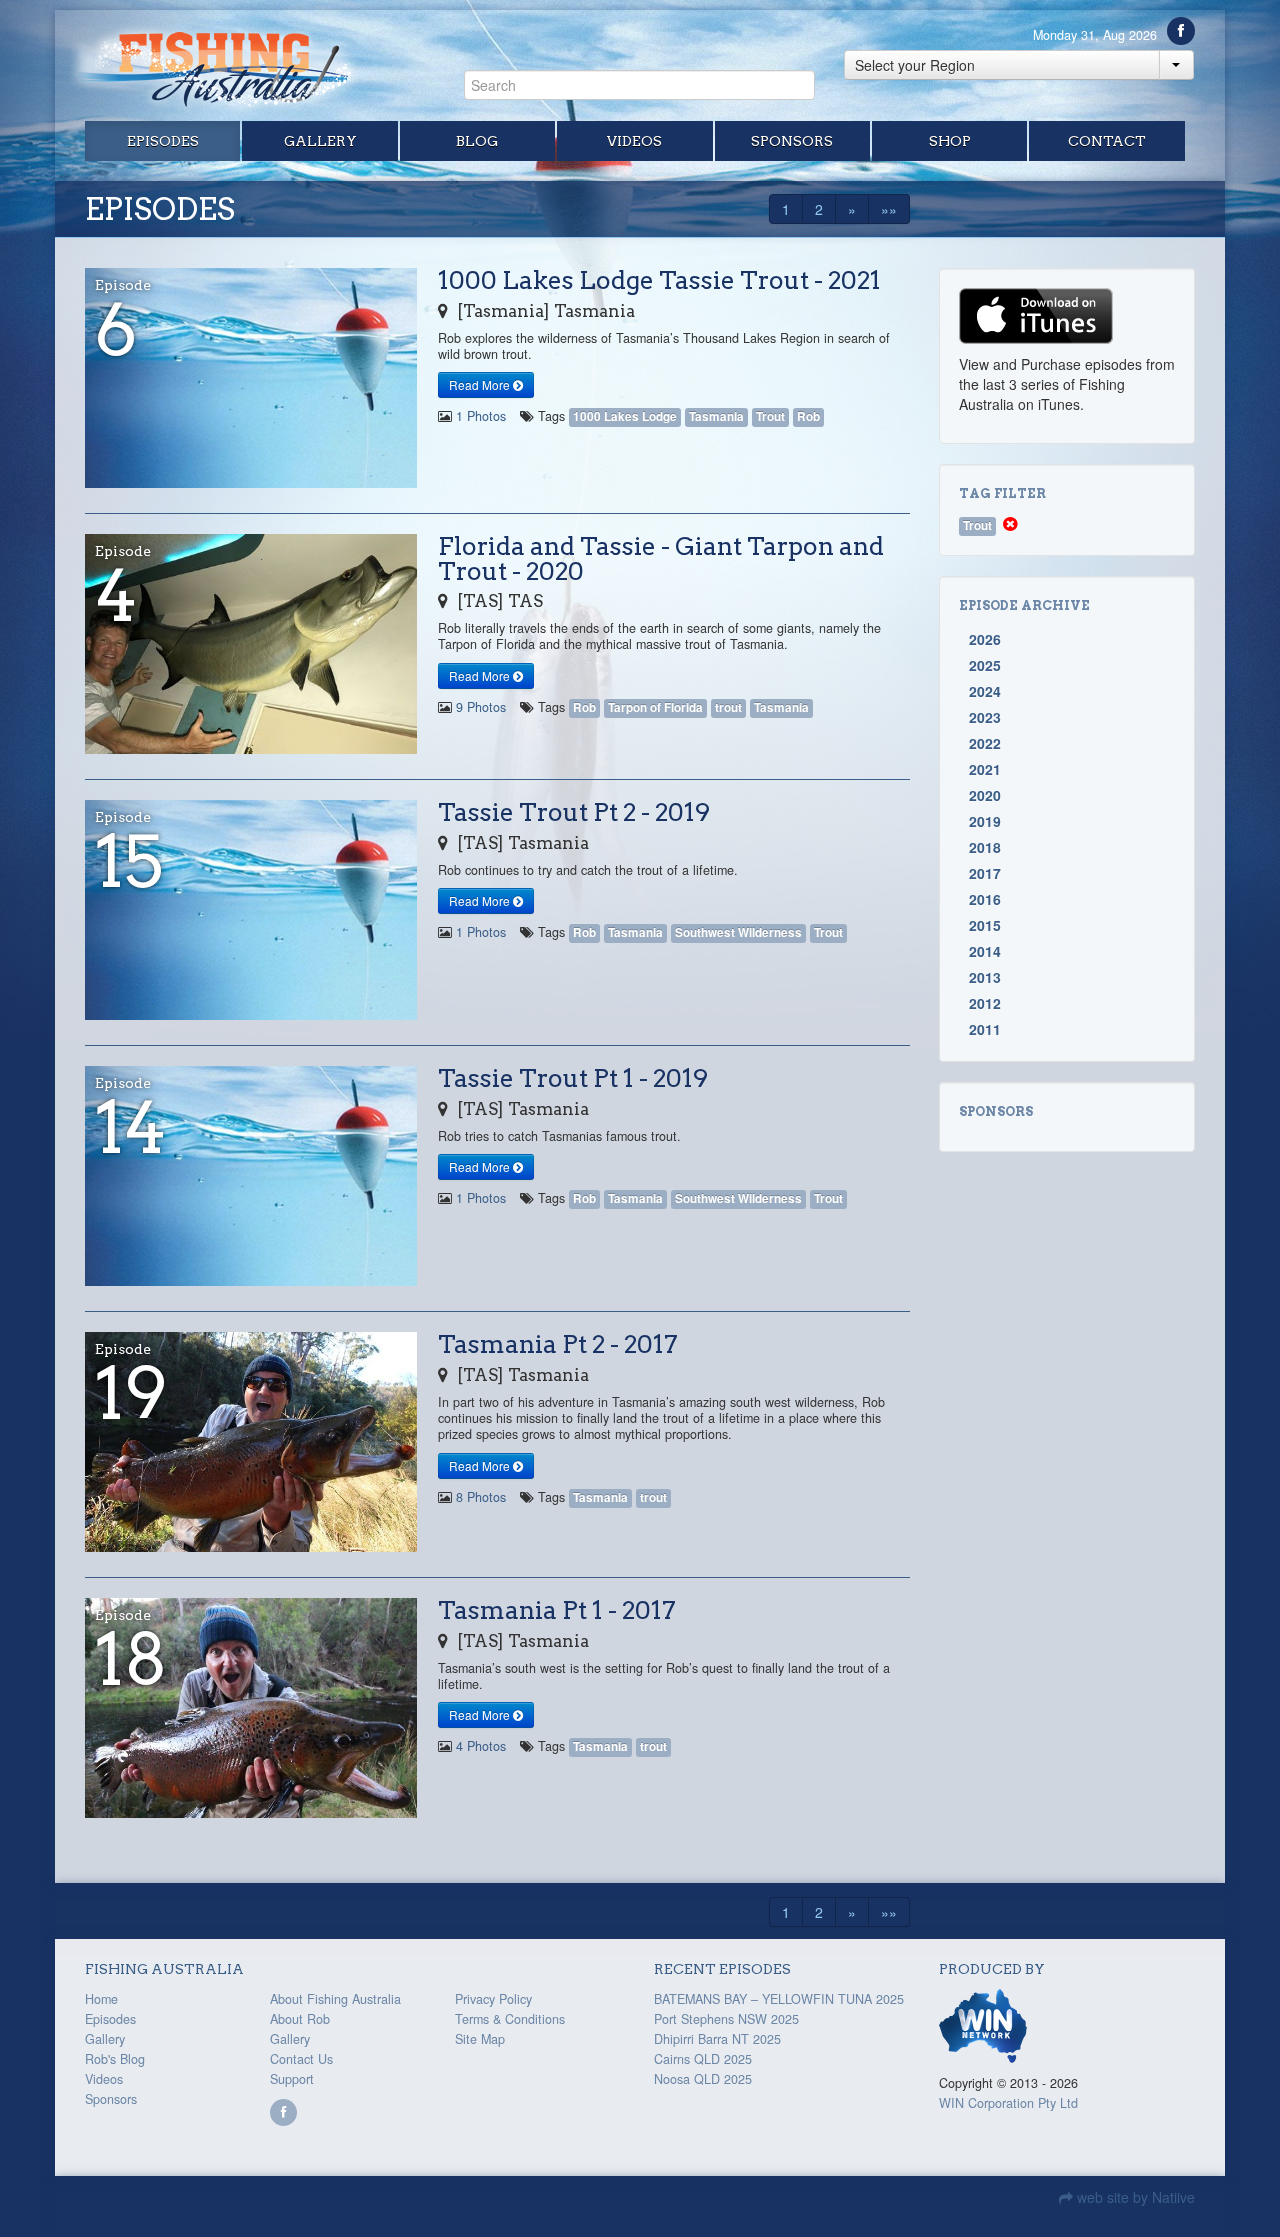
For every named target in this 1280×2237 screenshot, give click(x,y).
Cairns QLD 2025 (703, 2059)
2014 (985, 951)
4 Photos (481, 1746)
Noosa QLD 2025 (703, 2079)
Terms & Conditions (510, 2019)
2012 (985, 1003)
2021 (985, 769)
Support (292, 2079)
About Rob (300, 2019)
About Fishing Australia (335, 1999)
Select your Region (915, 65)
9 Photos (481, 707)
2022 (985, 743)
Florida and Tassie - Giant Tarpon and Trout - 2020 (661, 558)
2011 (985, 1029)
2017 (985, 873)
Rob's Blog (115, 2059)
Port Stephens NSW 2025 (726, 2019)
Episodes (163, 141)
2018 (985, 847)
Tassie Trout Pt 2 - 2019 (574, 812)
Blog (477, 141)
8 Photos (481, 1497)
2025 (985, 665)
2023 (985, 717)
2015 (985, 925)
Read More (481, 384)
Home (101, 1999)
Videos (634, 141)
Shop (950, 141)
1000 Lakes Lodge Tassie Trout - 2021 (659, 280)
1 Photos (481, 416)
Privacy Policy (493, 1999)
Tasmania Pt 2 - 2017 (558, 1344)
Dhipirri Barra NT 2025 (717, 2039)
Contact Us (301, 2059)
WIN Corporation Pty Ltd (1008, 2103)
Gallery (320, 141)
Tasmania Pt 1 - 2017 (557, 1610)
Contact (1107, 141)
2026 (985, 639)
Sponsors (792, 141)
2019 (985, 821)
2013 (985, 977)
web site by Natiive (1134, 2197)
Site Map (480, 2039)
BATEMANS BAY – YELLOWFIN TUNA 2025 (779, 1999)
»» (889, 209)
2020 (985, 795)
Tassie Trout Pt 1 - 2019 (573, 1078)
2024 (985, 691)
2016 (985, 899)
